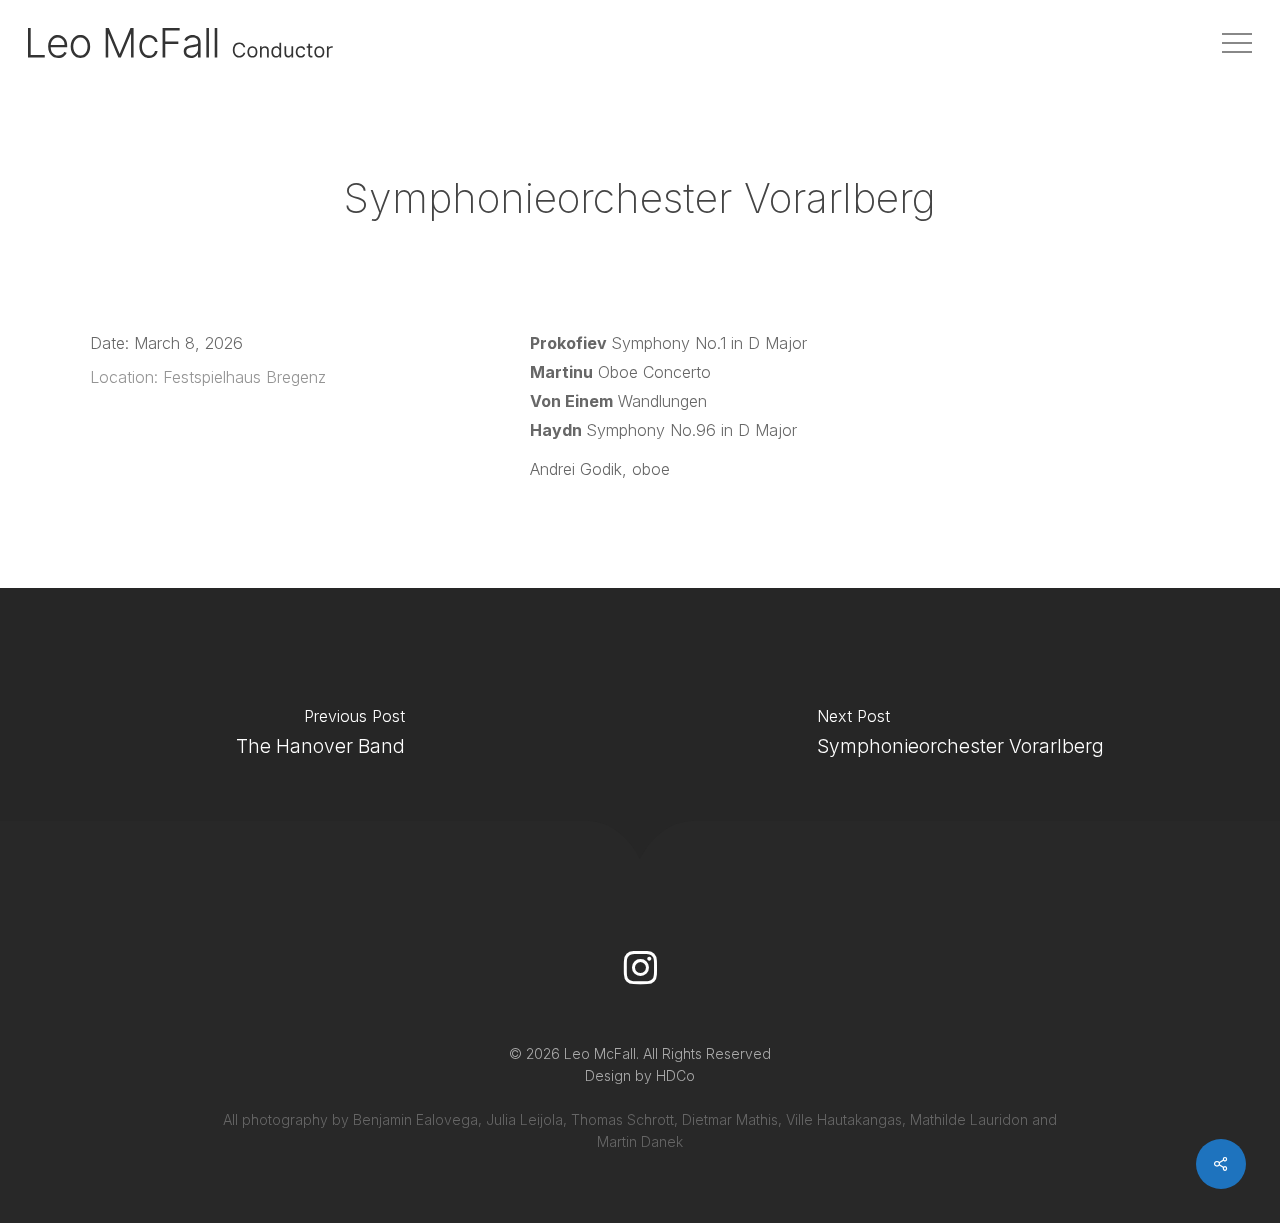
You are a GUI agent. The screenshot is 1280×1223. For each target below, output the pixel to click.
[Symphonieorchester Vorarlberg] (960, 738)
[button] (1237, 43)
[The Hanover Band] (320, 738)
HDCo (675, 1075)
